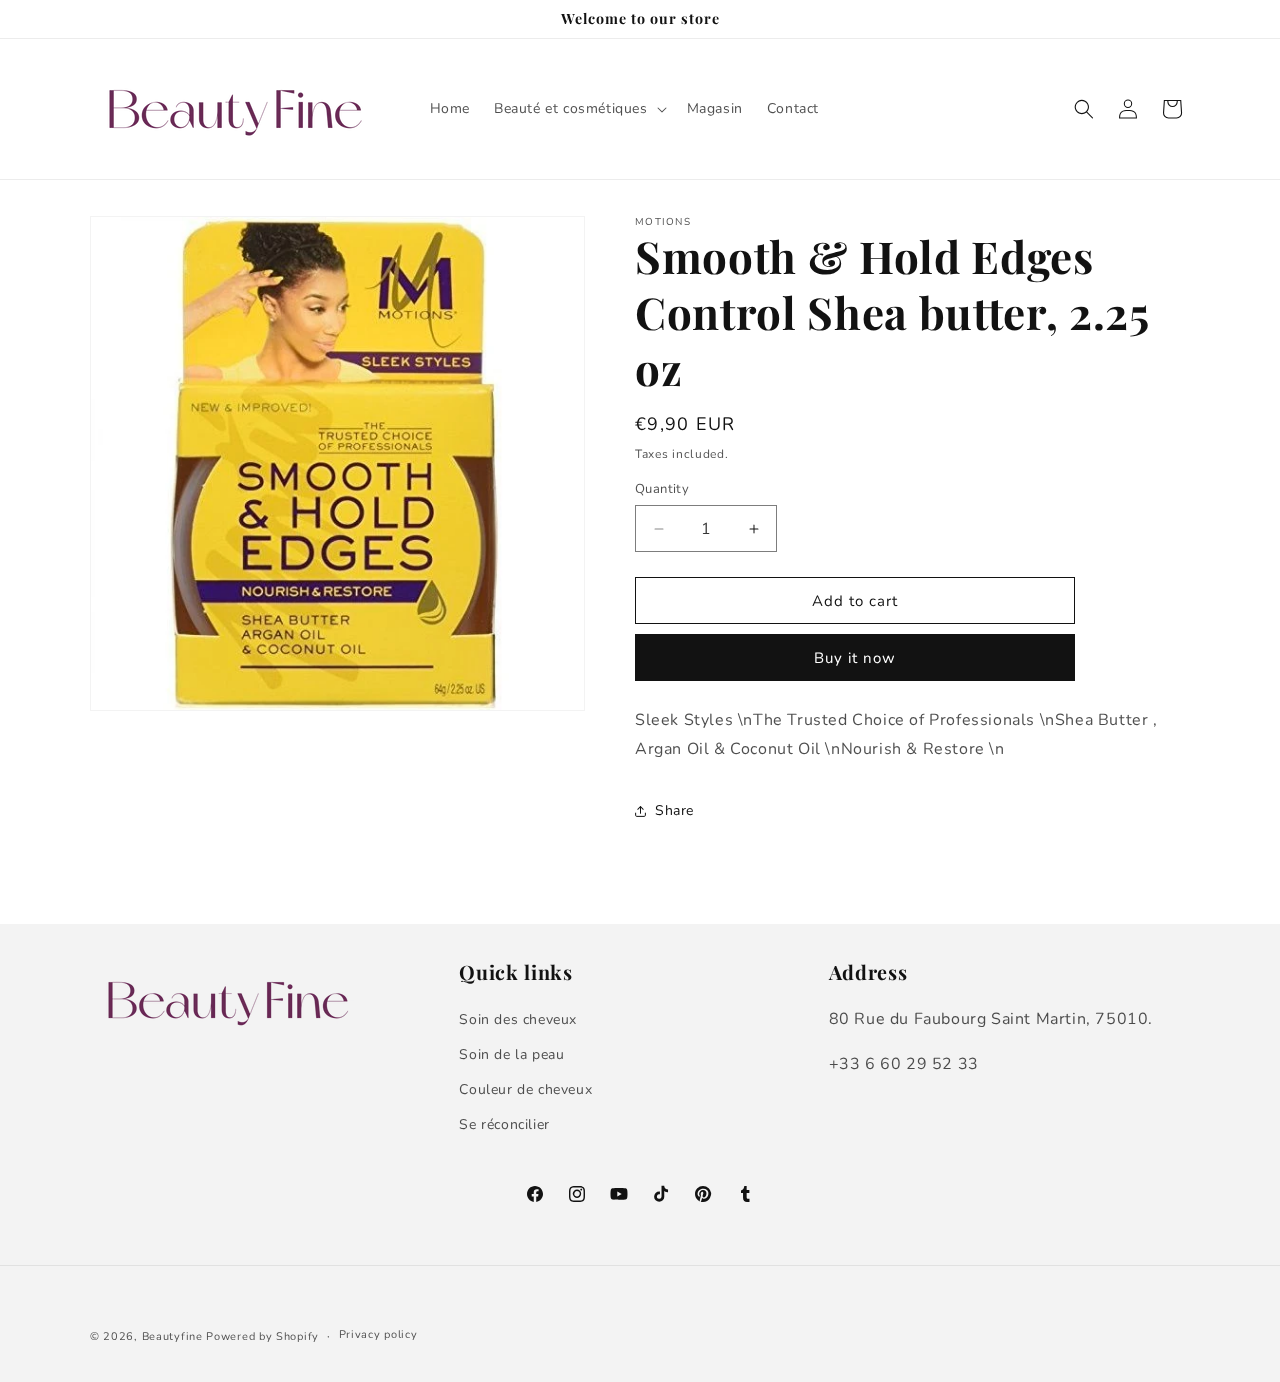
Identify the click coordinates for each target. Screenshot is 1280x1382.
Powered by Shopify (262, 1336)
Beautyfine (172, 1336)
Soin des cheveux (518, 1019)
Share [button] (674, 810)
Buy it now (855, 658)
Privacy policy (378, 1334)
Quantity (662, 489)
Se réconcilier (504, 1124)
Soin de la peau (511, 1054)
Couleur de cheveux (525, 1089)
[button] (578, 109)
